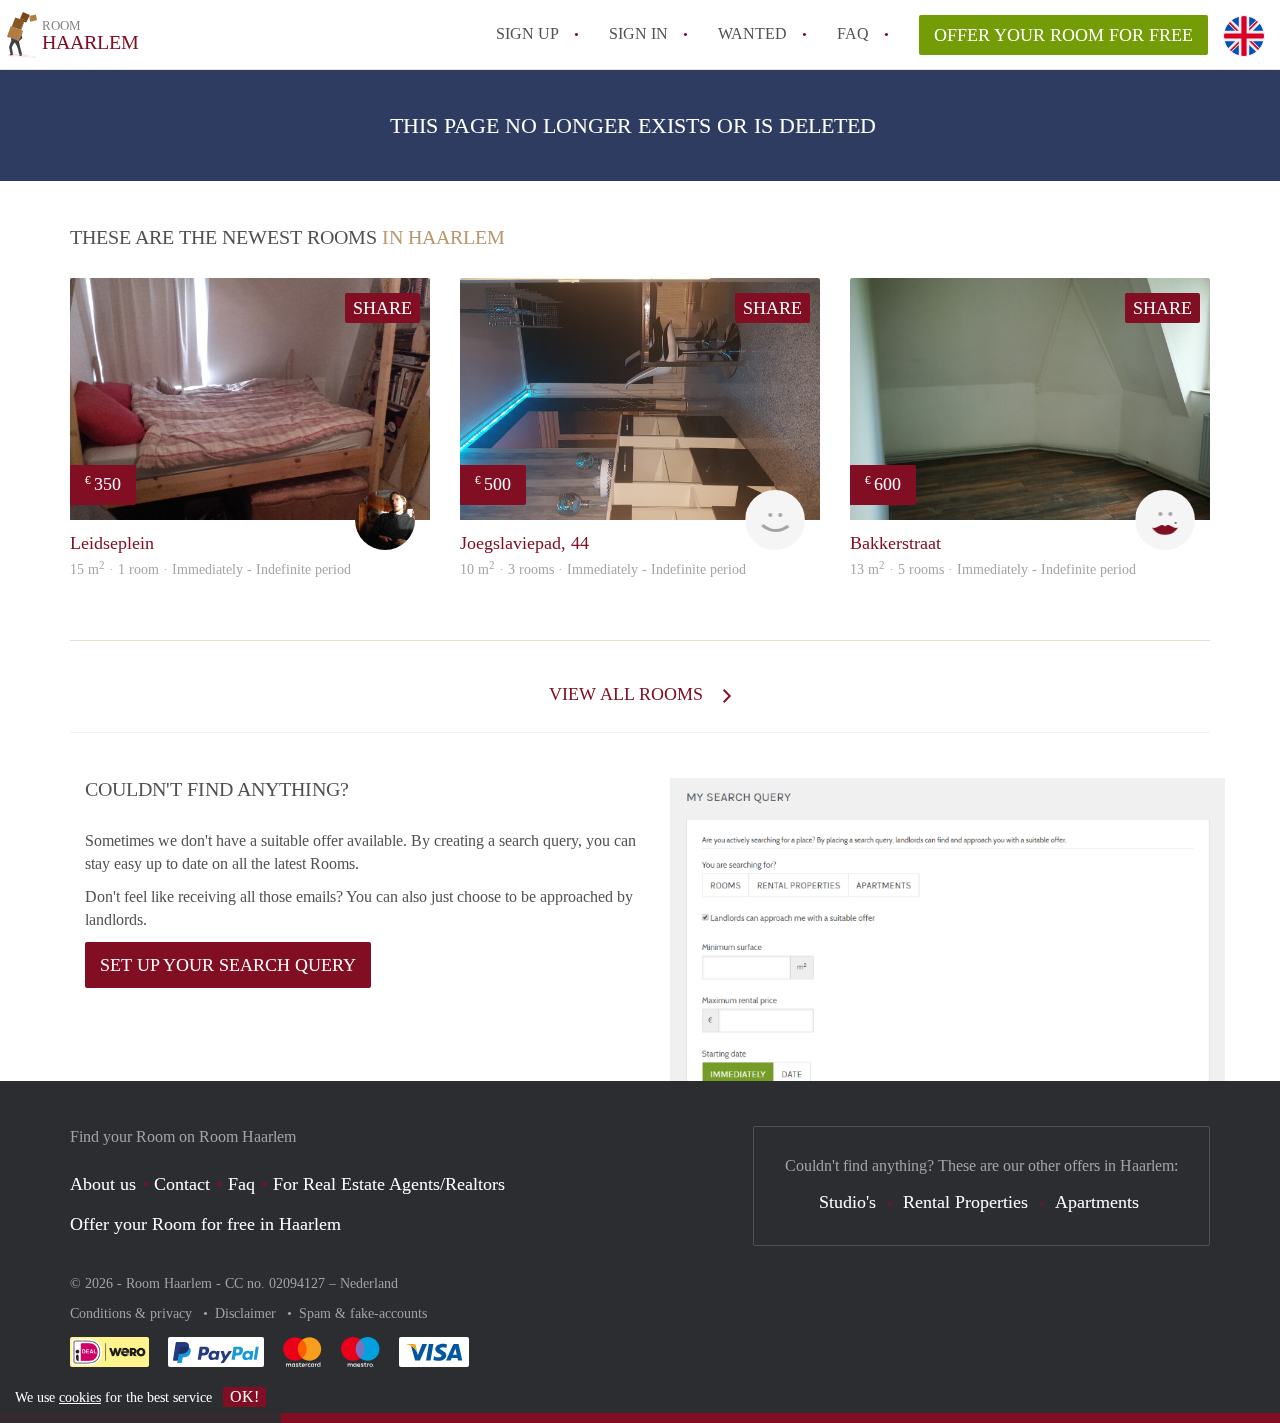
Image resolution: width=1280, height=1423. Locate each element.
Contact (182, 1184)
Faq (241, 1184)
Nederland (369, 1283)
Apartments (1097, 1202)
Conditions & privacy (133, 1313)
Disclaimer (247, 1313)
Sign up (527, 33)
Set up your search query (228, 965)
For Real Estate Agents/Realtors (389, 1184)
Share (382, 308)
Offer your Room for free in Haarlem (205, 1224)
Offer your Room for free (1063, 35)
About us (103, 1184)
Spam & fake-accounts (363, 1313)
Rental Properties (965, 1202)
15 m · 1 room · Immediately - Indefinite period (210, 569)
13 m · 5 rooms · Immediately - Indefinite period (993, 569)
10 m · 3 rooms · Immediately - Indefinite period (603, 569)
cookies (80, 1397)
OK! (244, 1396)
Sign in (638, 33)
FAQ (853, 33)
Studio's (847, 1202)
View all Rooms (628, 694)
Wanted (752, 33)
